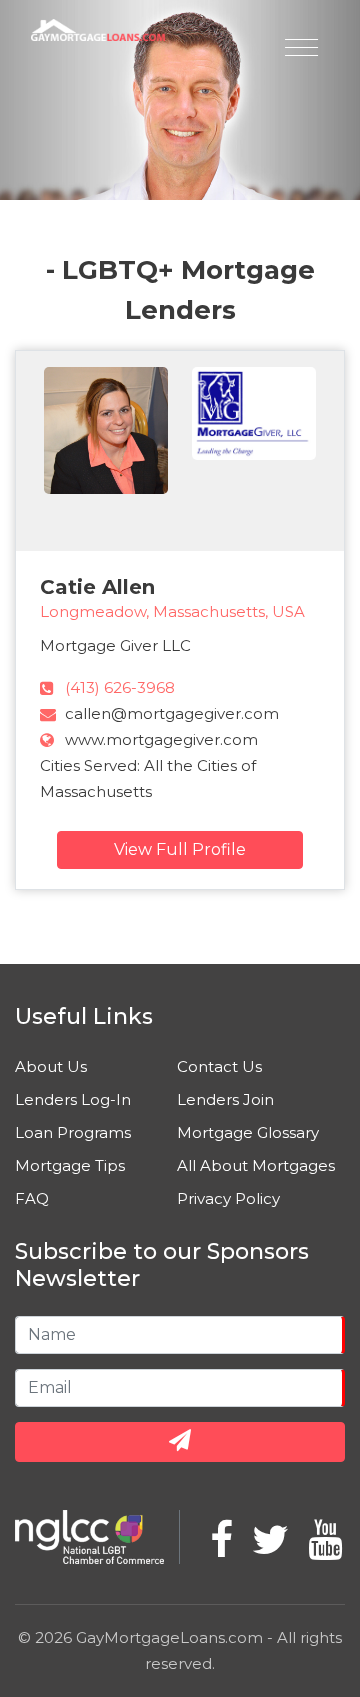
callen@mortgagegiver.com (172, 713)
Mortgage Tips (70, 1165)
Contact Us (219, 1066)
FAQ (32, 1198)
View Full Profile (180, 849)
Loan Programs (73, 1132)
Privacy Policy (228, 1198)
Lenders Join (225, 1099)
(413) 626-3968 (120, 687)
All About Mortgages (256, 1165)
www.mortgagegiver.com (161, 739)
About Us (51, 1066)
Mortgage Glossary (248, 1132)
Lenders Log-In (73, 1099)
